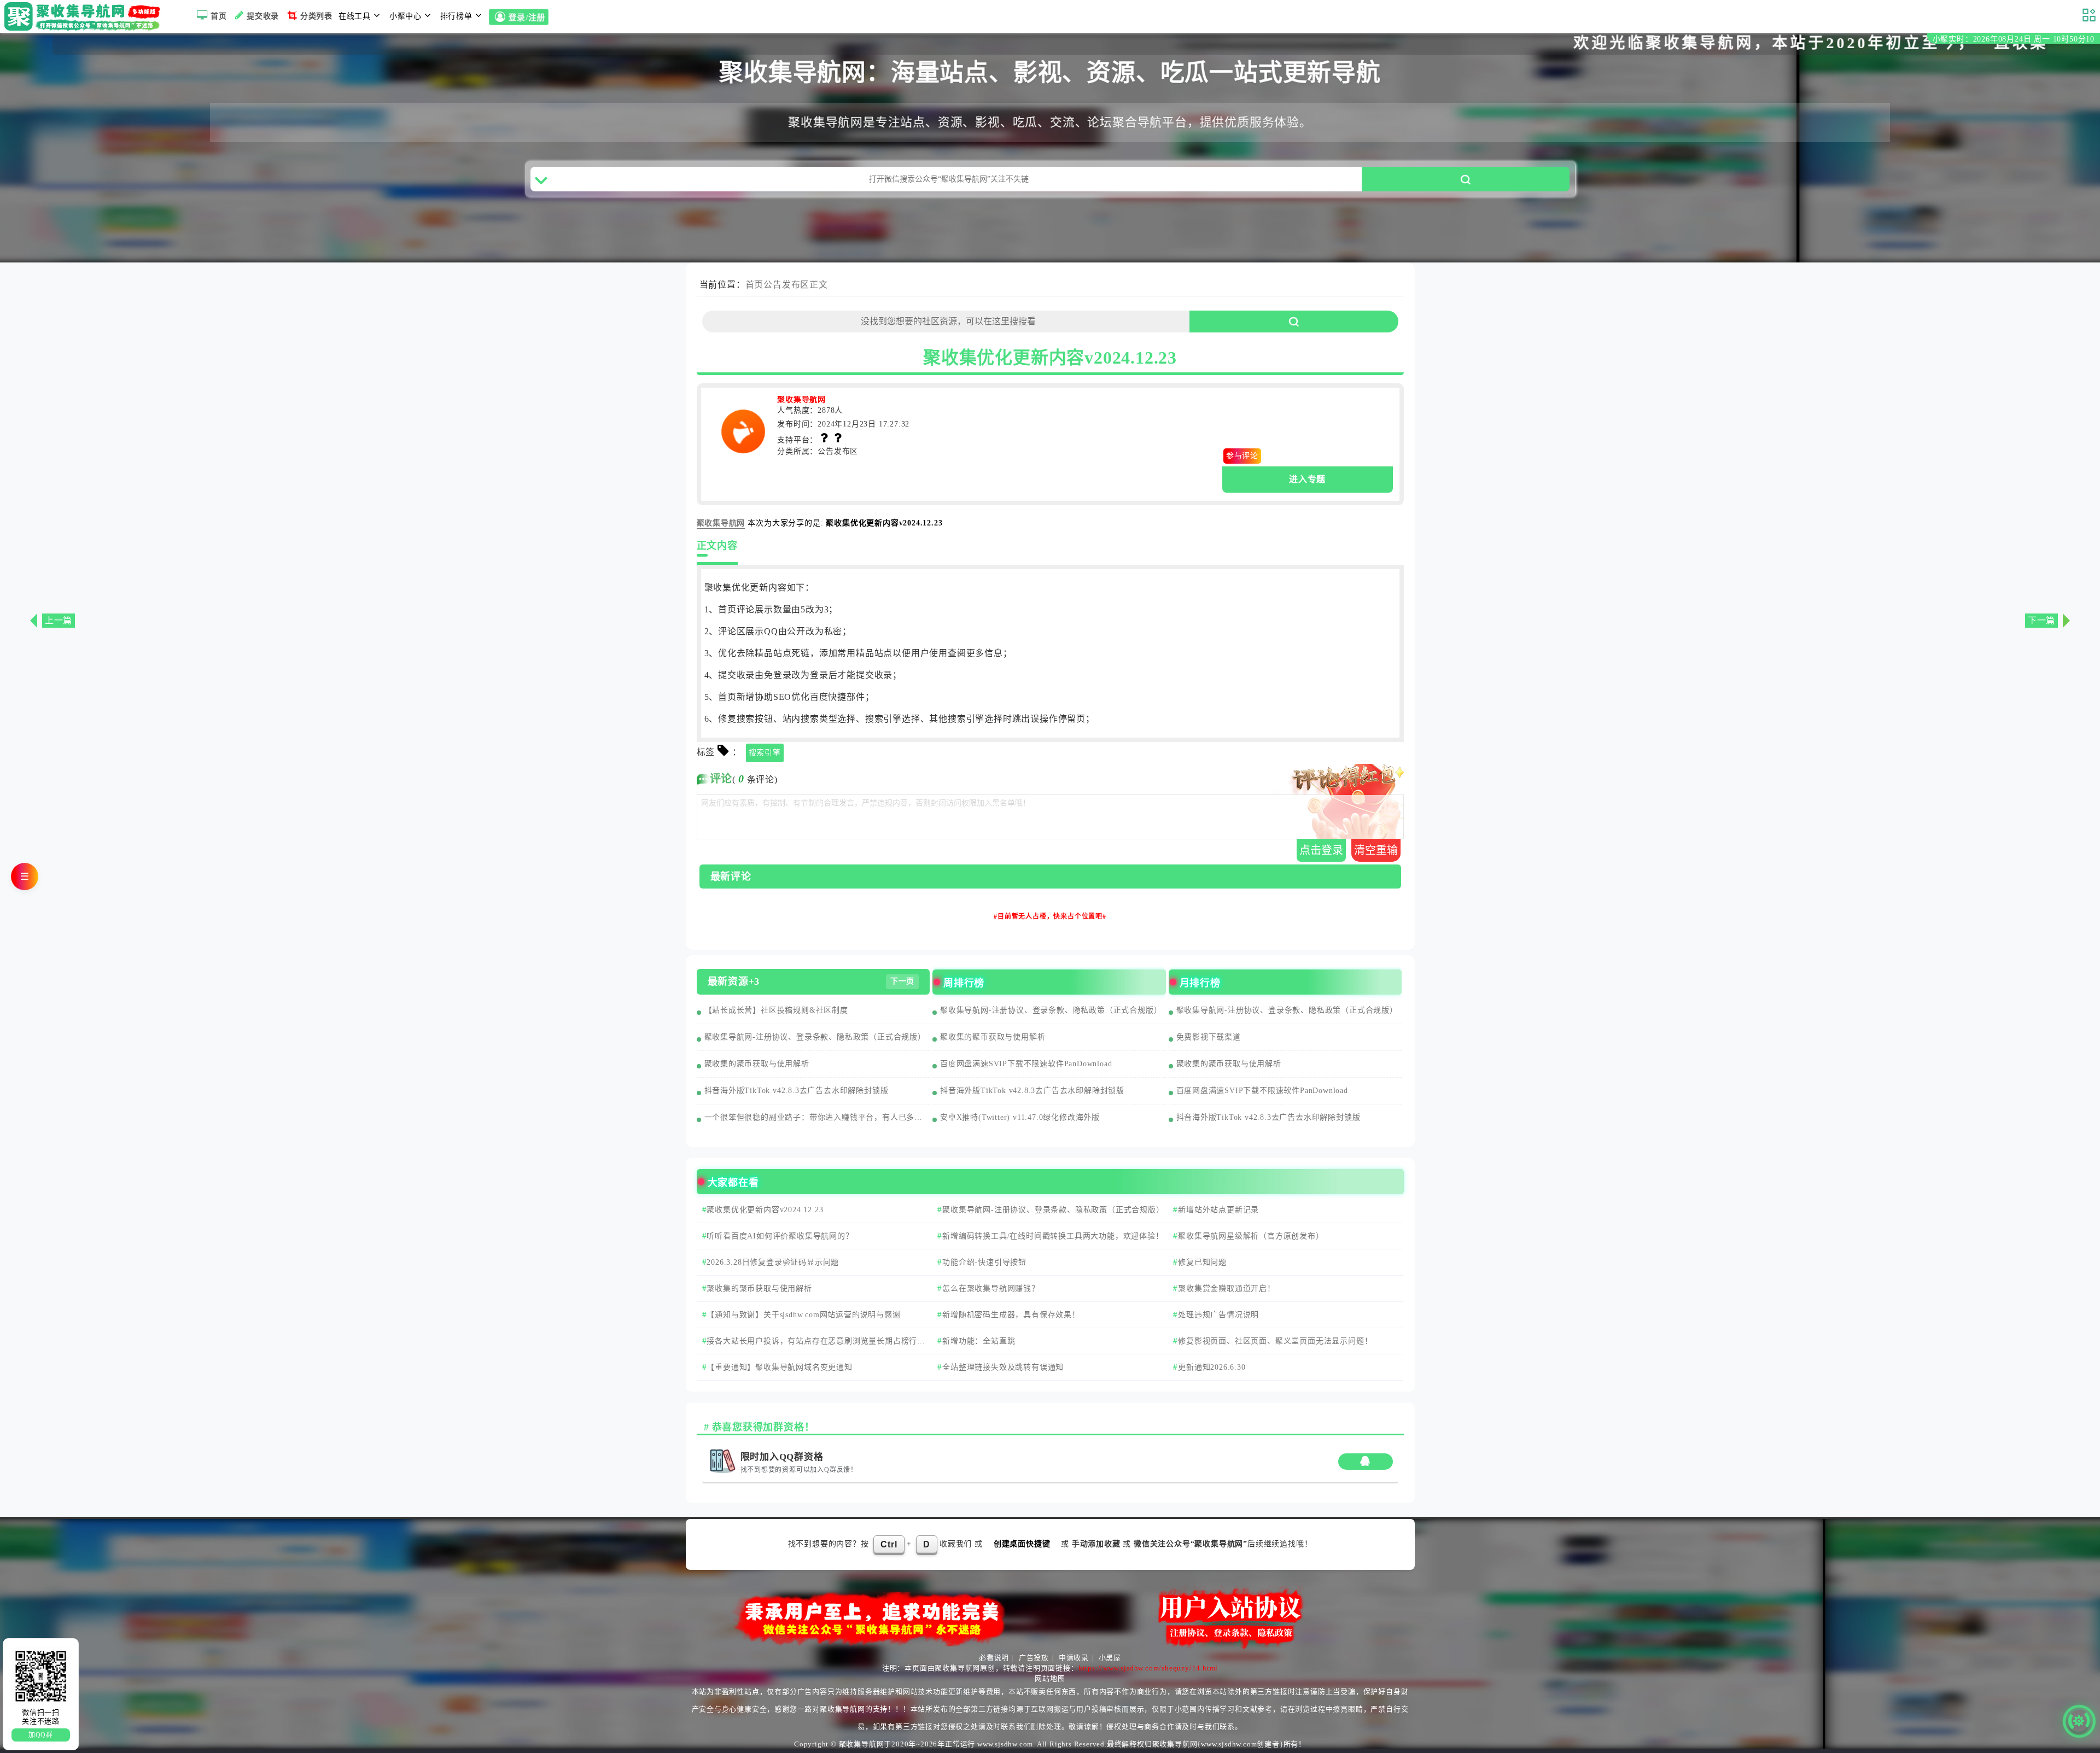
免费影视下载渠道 (1209, 1037)
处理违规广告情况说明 (1218, 1315)
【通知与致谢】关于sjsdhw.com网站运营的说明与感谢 (803, 1315)
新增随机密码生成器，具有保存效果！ (1011, 1315)
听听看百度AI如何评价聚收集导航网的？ (780, 1236)
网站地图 (1050, 1678)
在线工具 (355, 16)
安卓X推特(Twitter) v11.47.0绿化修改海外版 (1020, 1117)
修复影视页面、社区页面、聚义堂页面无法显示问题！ (1275, 1341)
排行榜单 (456, 16)
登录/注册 (527, 18)
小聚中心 (406, 16)
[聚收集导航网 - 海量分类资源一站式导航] (85, 16)
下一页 (902, 981)
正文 (819, 285)
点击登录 (1321, 850)
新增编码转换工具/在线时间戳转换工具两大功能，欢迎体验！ (1053, 1236)
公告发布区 (786, 285)
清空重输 (1376, 850)
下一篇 (2041, 620)
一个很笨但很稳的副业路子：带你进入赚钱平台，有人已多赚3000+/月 (817, 1117)
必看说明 (994, 1658)
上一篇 (59, 620)
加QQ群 (41, 1735)
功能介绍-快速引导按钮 (984, 1262)
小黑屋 (1110, 1658)
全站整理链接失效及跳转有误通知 (1003, 1367)
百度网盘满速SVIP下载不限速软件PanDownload (1026, 1064)
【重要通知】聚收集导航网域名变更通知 (779, 1367)
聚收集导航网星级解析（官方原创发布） (1251, 1236)
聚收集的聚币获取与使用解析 (757, 1064)
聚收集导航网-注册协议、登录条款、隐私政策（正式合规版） (815, 1037)
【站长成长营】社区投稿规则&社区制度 (776, 1010)
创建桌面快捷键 (1022, 1544)
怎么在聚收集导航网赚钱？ (991, 1289)
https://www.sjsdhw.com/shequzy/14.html (1148, 1668)
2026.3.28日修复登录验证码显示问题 (773, 1262)
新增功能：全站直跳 (979, 1341)
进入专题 (1307, 479)
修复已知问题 (1202, 1262)
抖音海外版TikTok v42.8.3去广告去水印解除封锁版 (797, 1091)
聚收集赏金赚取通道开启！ (1227, 1289)
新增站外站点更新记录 (1218, 1210)
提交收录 (263, 16)
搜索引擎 (765, 753)
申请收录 (1074, 1658)
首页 (219, 16)
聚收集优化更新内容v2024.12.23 (765, 1210)
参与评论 (1242, 456)
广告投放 (1034, 1658)
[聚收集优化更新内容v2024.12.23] (743, 423)
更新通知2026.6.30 (1212, 1367)
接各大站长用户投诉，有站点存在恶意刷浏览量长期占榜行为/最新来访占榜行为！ (812, 1346)
